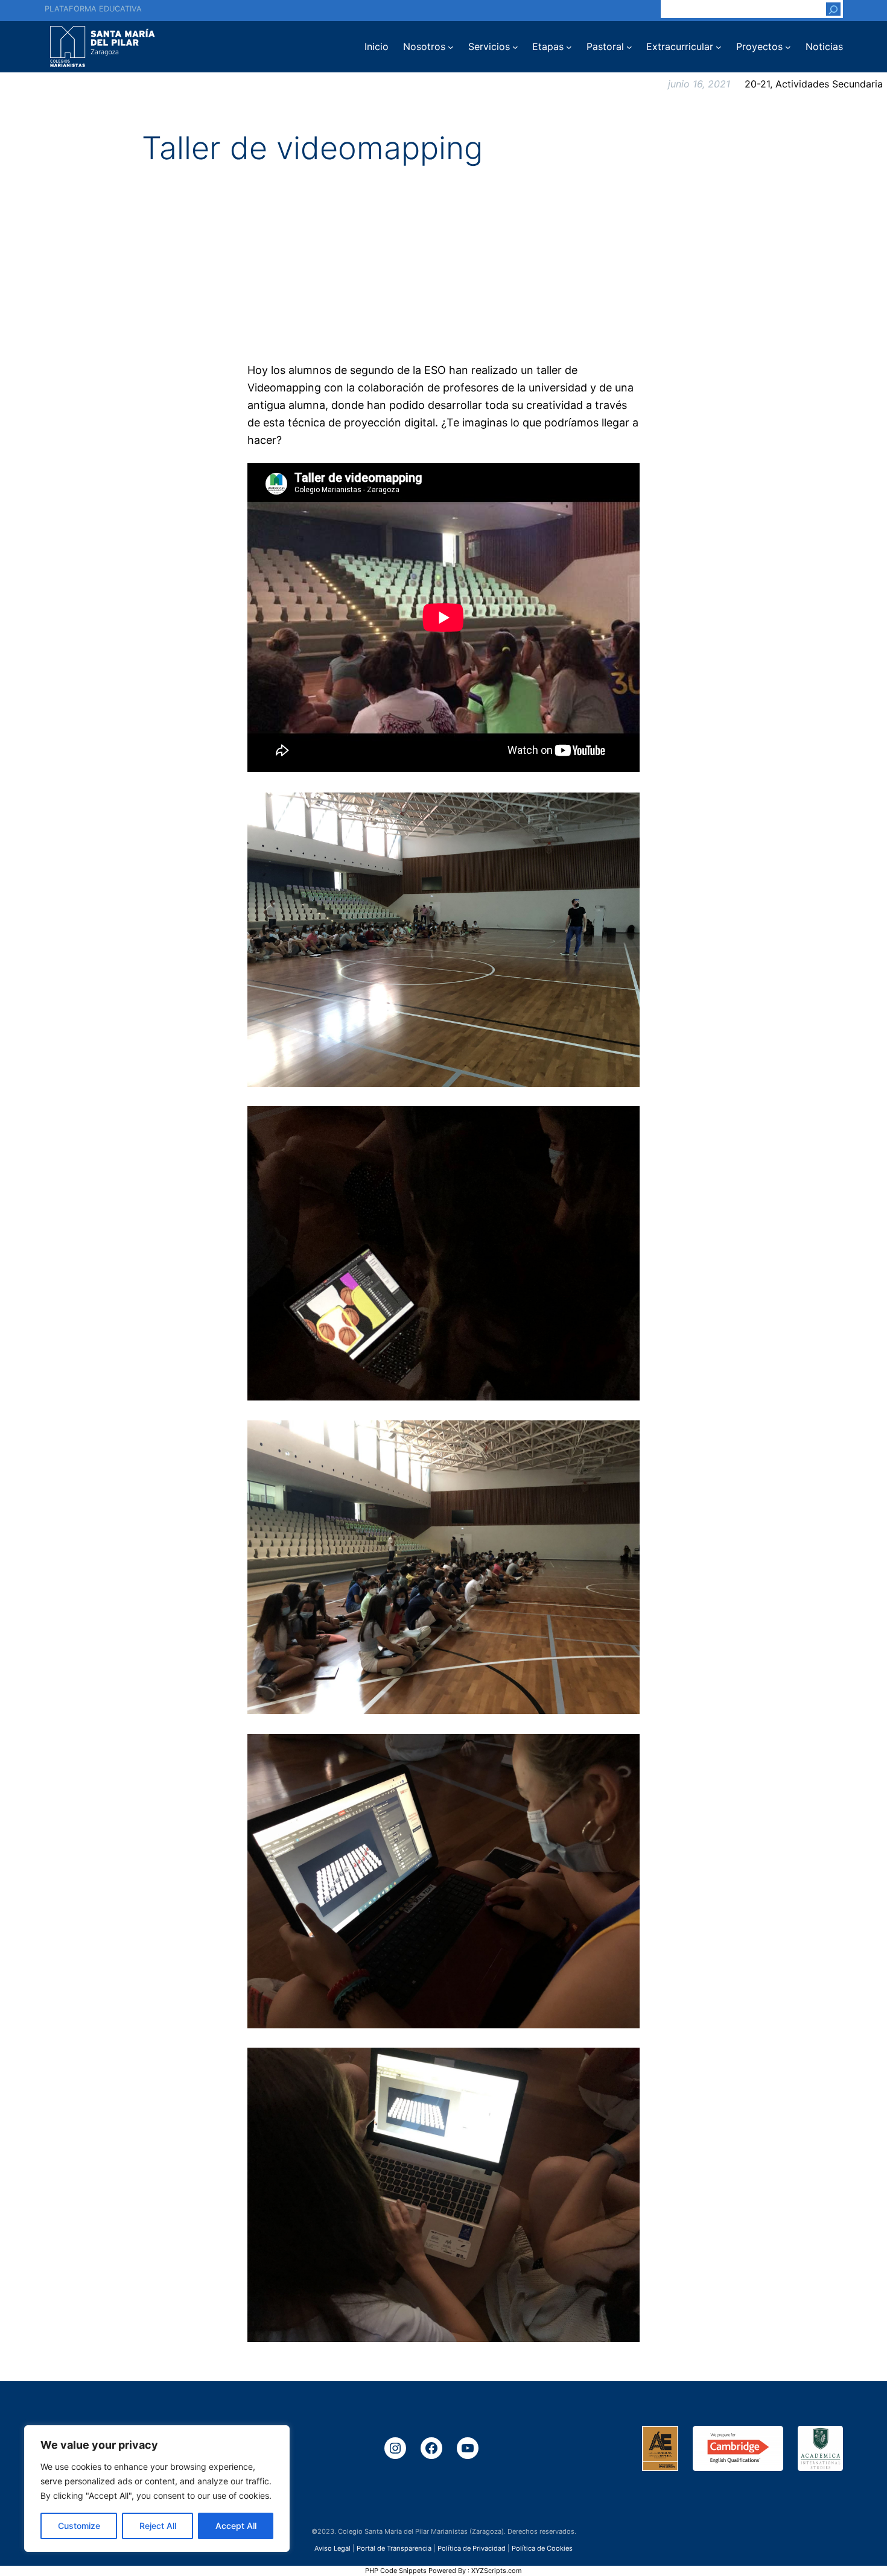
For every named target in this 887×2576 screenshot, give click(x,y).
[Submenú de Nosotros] (451, 47)
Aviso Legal (332, 2548)
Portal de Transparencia (394, 2548)
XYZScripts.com (497, 2571)
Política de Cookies (542, 2548)
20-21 (757, 84)
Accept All (236, 2526)
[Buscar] (833, 9)
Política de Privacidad (472, 2548)
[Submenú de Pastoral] (629, 47)
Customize (79, 2526)
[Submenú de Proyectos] (788, 47)
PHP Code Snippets (396, 2571)
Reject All (158, 2526)
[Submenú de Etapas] (569, 47)
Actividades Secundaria (829, 84)
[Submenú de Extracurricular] (719, 47)
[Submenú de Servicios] (515, 47)
